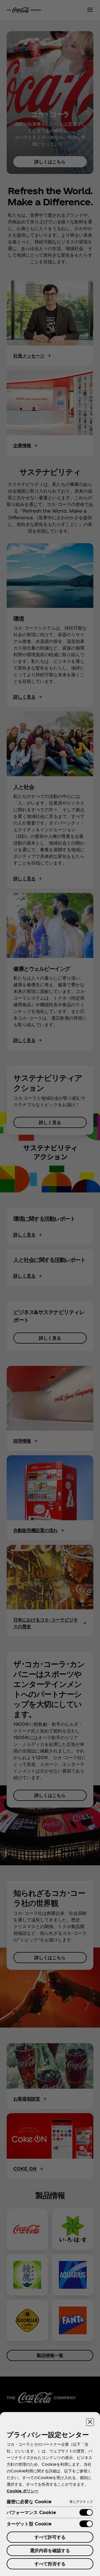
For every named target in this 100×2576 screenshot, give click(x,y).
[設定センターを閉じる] (90, 2422)
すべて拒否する (50, 2564)
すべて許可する (50, 2537)
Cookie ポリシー (22, 2491)
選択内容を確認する (50, 2550)
